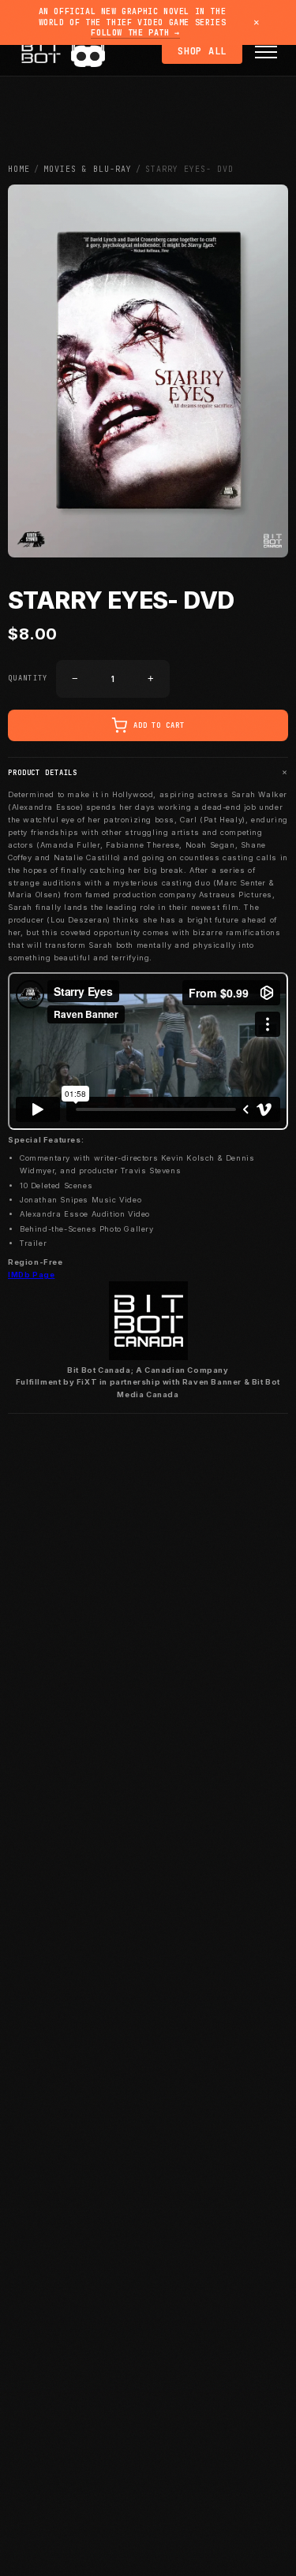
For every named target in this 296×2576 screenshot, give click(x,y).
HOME (19, 169)
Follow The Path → (135, 33)
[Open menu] (266, 52)
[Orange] (81, 56)
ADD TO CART (159, 725)
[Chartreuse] (95, 56)
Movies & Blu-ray (88, 169)
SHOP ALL (202, 51)
